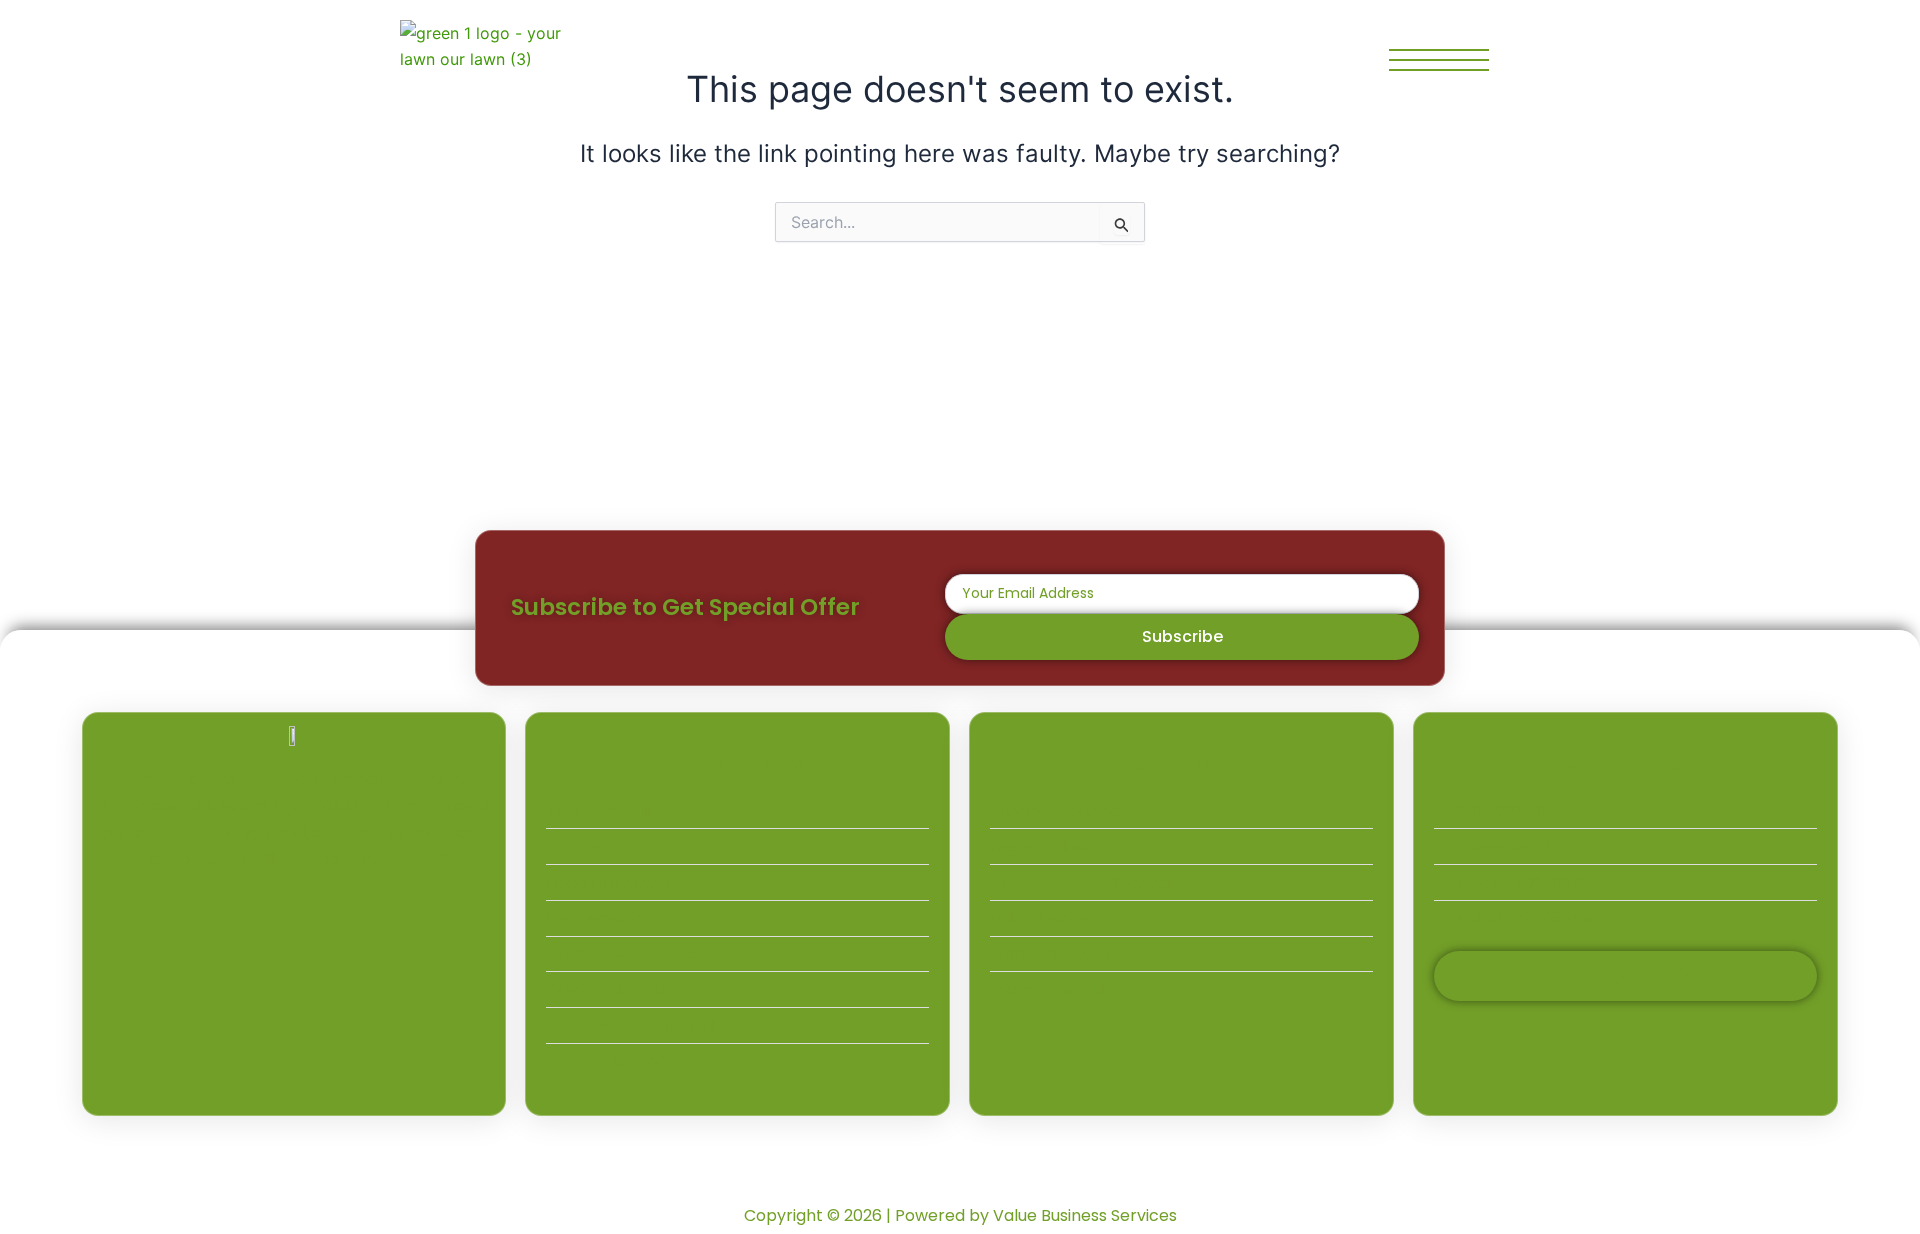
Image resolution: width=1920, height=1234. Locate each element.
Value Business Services (1085, 1215)
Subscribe (1182, 636)
